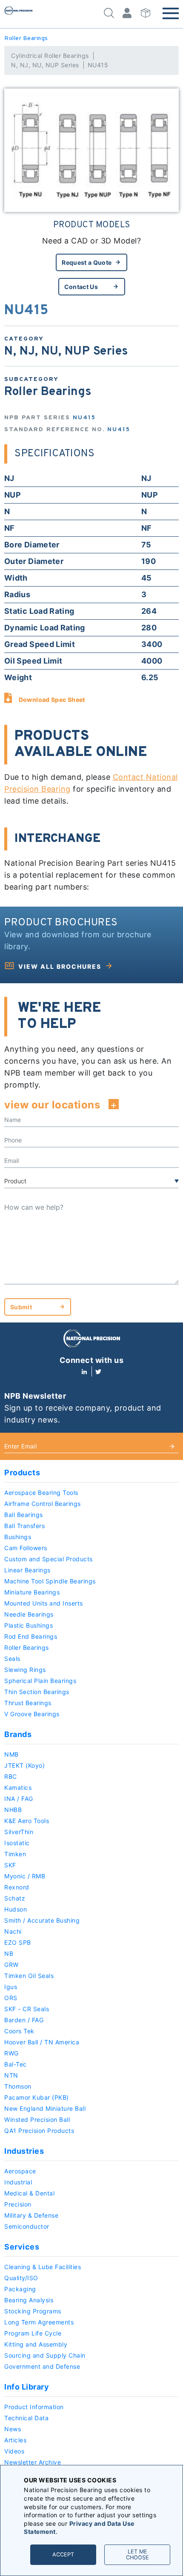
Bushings (18, 1537)
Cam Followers (26, 1548)
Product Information (34, 2407)
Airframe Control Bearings (43, 1504)
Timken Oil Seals (29, 1976)
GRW (11, 1965)
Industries (24, 2151)
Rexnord (17, 1887)
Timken (15, 1854)
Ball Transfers (24, 1526)
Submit (21, 1307)
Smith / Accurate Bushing (42, 1920)
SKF (10, 1865)
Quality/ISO (21, 2278)
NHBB (13, 1810)
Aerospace (20, 2171)
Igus (11, 1987)
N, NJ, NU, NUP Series (45, 65)
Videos (14, 2451)
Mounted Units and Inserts (44, 1603)
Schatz (15, 1898)
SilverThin (19, 1832)
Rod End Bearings (31, 1636)
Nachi (13, 1931)
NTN (11, 2075)
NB (9, 1953)
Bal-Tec (16, 2064)
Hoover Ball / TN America (42, 2042)
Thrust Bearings (28, 1703)
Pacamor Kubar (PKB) (37, 2097)
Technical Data (26, 2418)
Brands (18, 1734)
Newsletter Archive (33, 2462)
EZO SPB (18, 1942)
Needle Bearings (29, 1614)
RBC (11, 1776)
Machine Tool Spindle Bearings (50, 1581)
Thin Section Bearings (37, 1692)
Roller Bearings (26, 39)
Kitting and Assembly (36, 2344)
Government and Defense (42, 2366)
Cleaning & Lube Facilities (43, 2267)
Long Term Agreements (39, 2322)
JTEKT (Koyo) (24, 1765)
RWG (11, 2053)
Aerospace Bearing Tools (41, 1493)
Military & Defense (31, 2215)
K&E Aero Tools (27, 1821)
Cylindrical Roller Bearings (50, 56)
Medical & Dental (29, 2193)
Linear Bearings (27, 1570)
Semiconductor (27, 2226)
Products (22, 1473)
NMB (11, 1754)
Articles (15, 2440)
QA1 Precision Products (39, 2131)
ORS (11, 1998)
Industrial (18, 2182)
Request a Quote (87, 262)
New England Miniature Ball (45, 2108)
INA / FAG (19, 1799)
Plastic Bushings (29, 1625)
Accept (63, 2555)
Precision (18, 2204)
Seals (12, 1659)
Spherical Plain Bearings (40, 1681)
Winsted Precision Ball (37, 2119)
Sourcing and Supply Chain (45, 2355)
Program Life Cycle (33, 2333)
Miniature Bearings (32, 1592)
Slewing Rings (25, 1670)
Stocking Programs (33, 2311)
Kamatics (18, 1787)
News (13, 2429)
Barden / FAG (24, 2020)
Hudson (16, 1909)
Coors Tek (19, 2031)
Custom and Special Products (49, 1559)
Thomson (18, 2086)
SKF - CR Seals (27, 2009)
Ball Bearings (24, 1515)
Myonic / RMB (25, 1876)
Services (22, 2247)
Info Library (27, 2387)
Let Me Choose (137, 2555)
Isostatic (17, 1843)
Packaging (20, 2289)
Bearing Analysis (29, 2300)
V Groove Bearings (32, 1714)
